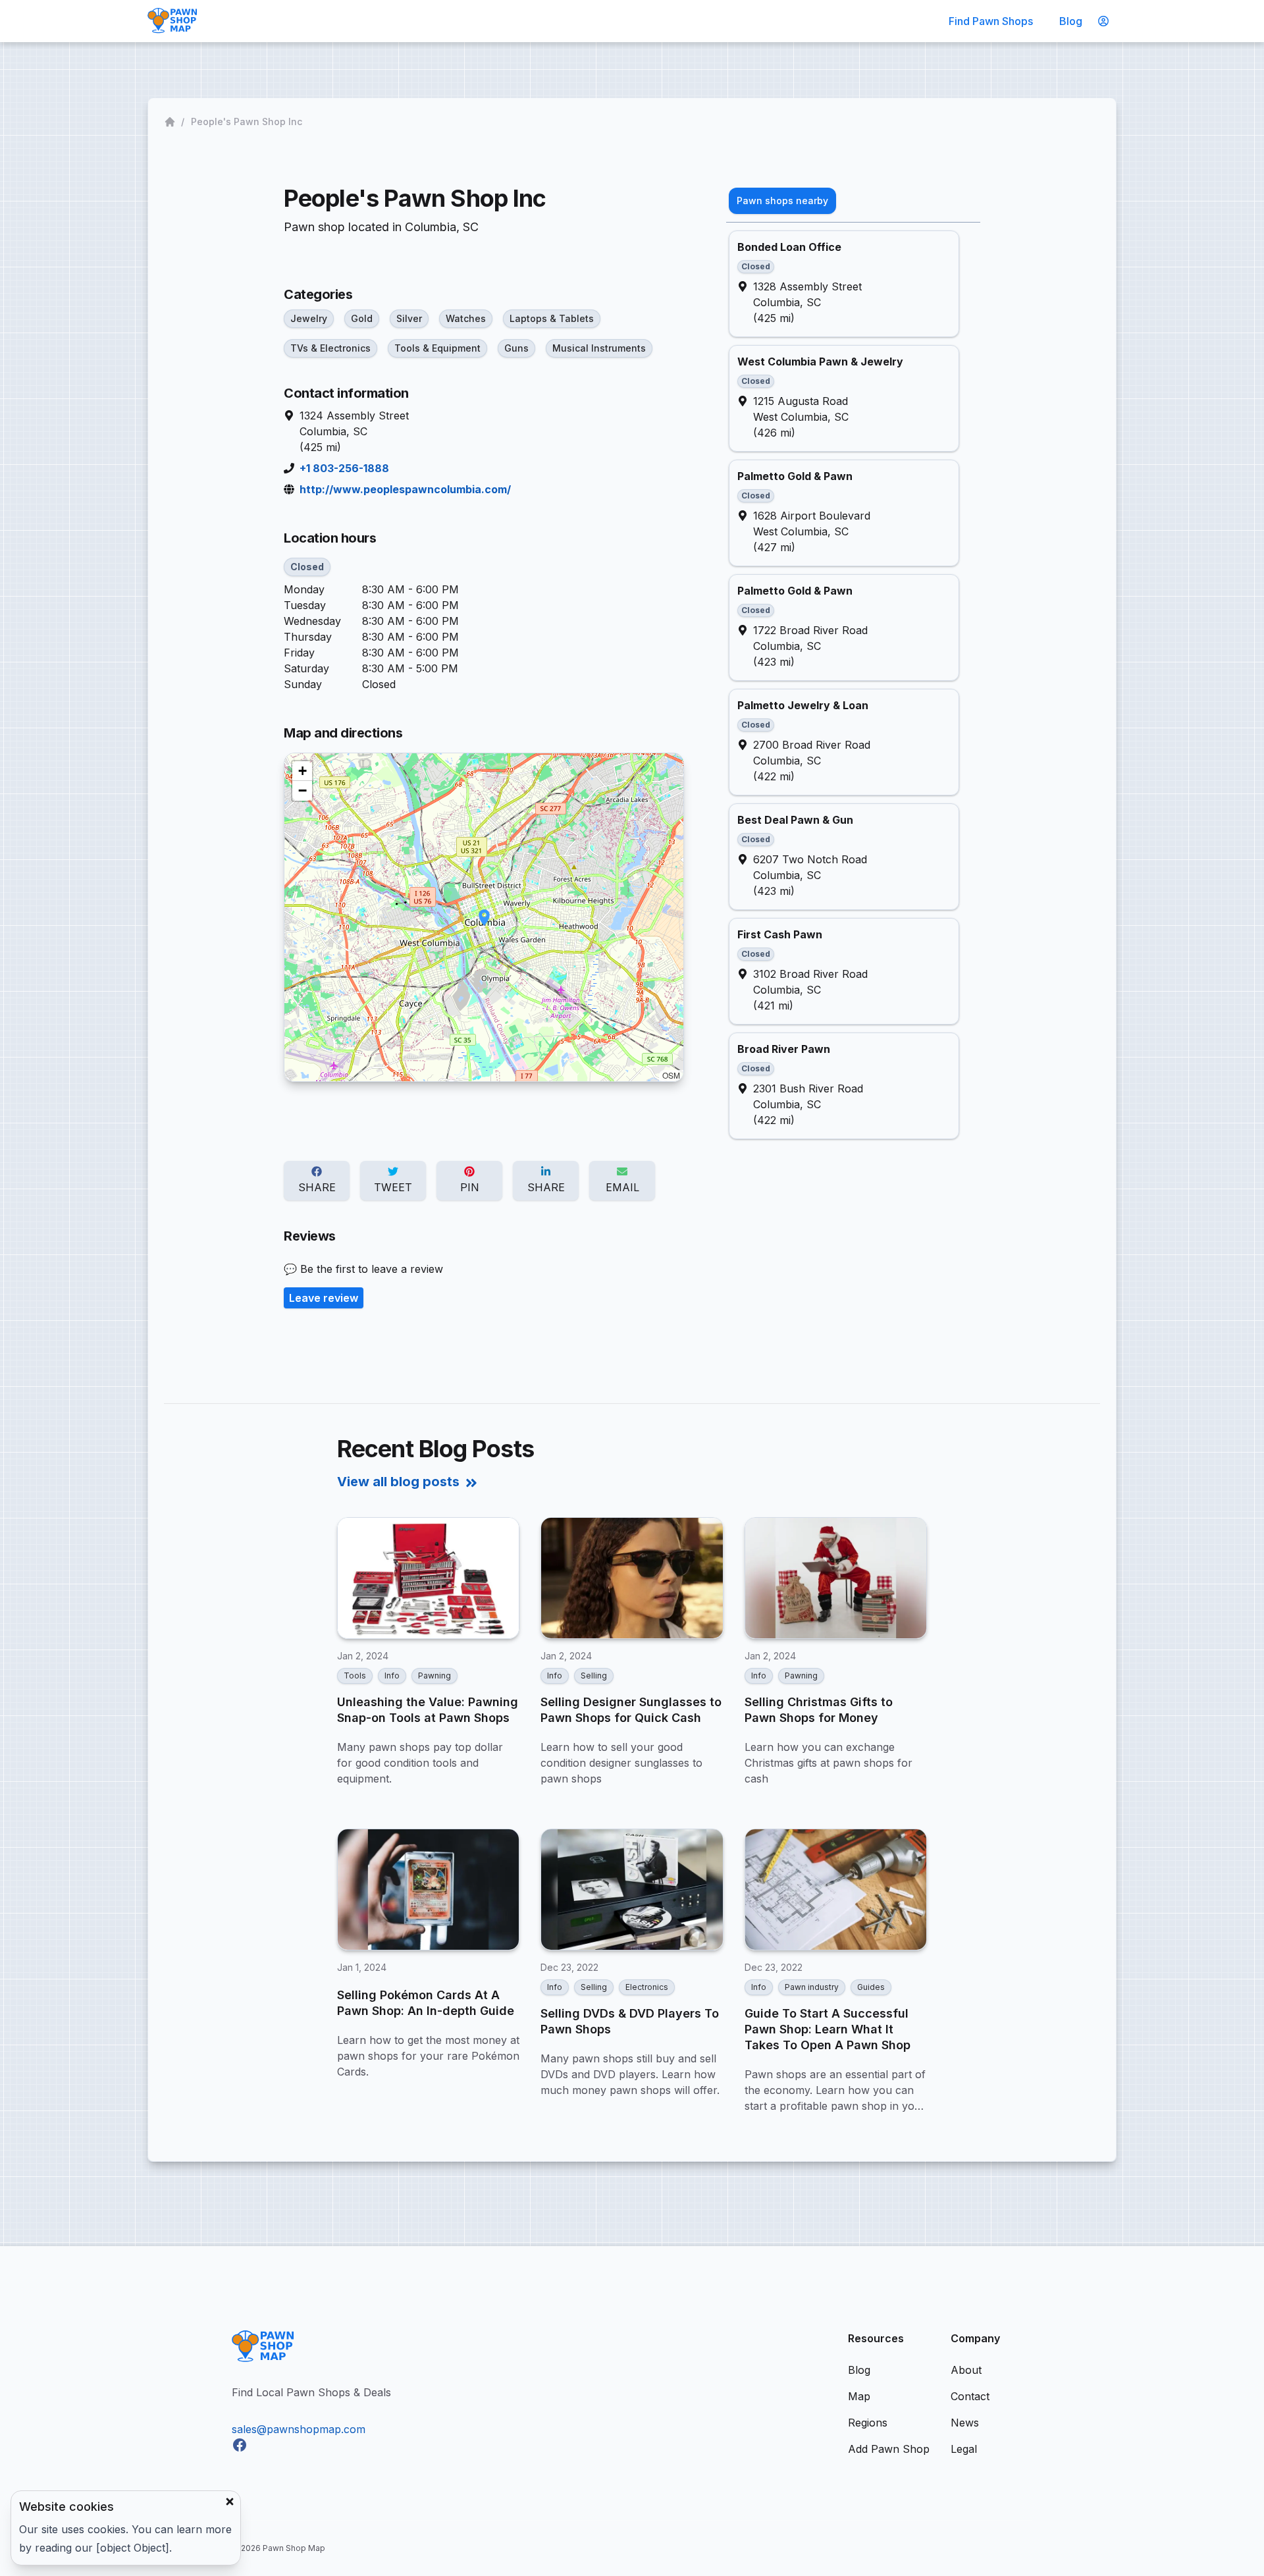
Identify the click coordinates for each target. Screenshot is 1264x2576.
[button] (484, 918)
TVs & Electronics (330, 348)
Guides (871, 1987)
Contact (970, 2396)
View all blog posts (398, 1482)
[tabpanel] (853, 685)
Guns (516, 348)
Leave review (324, 1298)
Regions (868, 2423)
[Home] (171, 122)
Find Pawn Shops (991, 21)
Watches (466, 318)
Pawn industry (812, 1987)
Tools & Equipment (437, 348)
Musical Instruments (599, 348)
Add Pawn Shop (889, 2449)
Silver (409, 318)
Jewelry (309, 318)
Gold (362, 318)
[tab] (782, 201)
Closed (307, 567)
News (965, 2423)
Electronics (647, 1987)
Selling (594, 1676)
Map (859, 2396)
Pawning (434, 1676)
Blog (1071, 21)
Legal (964, 2449)
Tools (355, 1676)
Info (392, 1676)
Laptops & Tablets (552, 318)
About (966, 2370)
